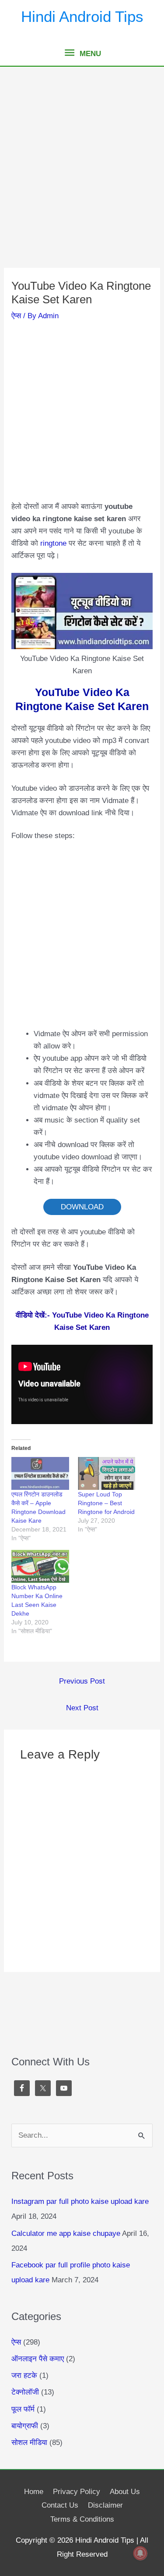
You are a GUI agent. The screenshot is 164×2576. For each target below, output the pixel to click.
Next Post (82, 1708)
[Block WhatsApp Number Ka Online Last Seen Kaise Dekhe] (40, 1566)
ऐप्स (16, 316)
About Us (125, 2492)
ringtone (53, 543)
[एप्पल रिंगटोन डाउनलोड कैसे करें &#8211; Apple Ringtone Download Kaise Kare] (40, 1473)
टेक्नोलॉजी (25, 2392)
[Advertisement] (82, 182)
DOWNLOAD (82, 1207)
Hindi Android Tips (82, 16)
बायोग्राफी (25, 2426)
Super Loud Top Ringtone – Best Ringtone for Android (106, 1503)
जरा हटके (24, 2375)
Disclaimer (105, 2505)
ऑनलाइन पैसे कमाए (38, 2359)
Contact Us (60, 2505)
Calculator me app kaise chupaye (66, 2233)
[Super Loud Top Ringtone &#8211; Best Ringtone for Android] (106, 1473)
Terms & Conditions (82, 2519)
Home (34, 2492)
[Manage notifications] (140, 2553)
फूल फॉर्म (23, 2409)
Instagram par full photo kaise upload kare (80, 2201)
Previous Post (82, 1681)
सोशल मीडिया (29, 2443)
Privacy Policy (77, 2492)
